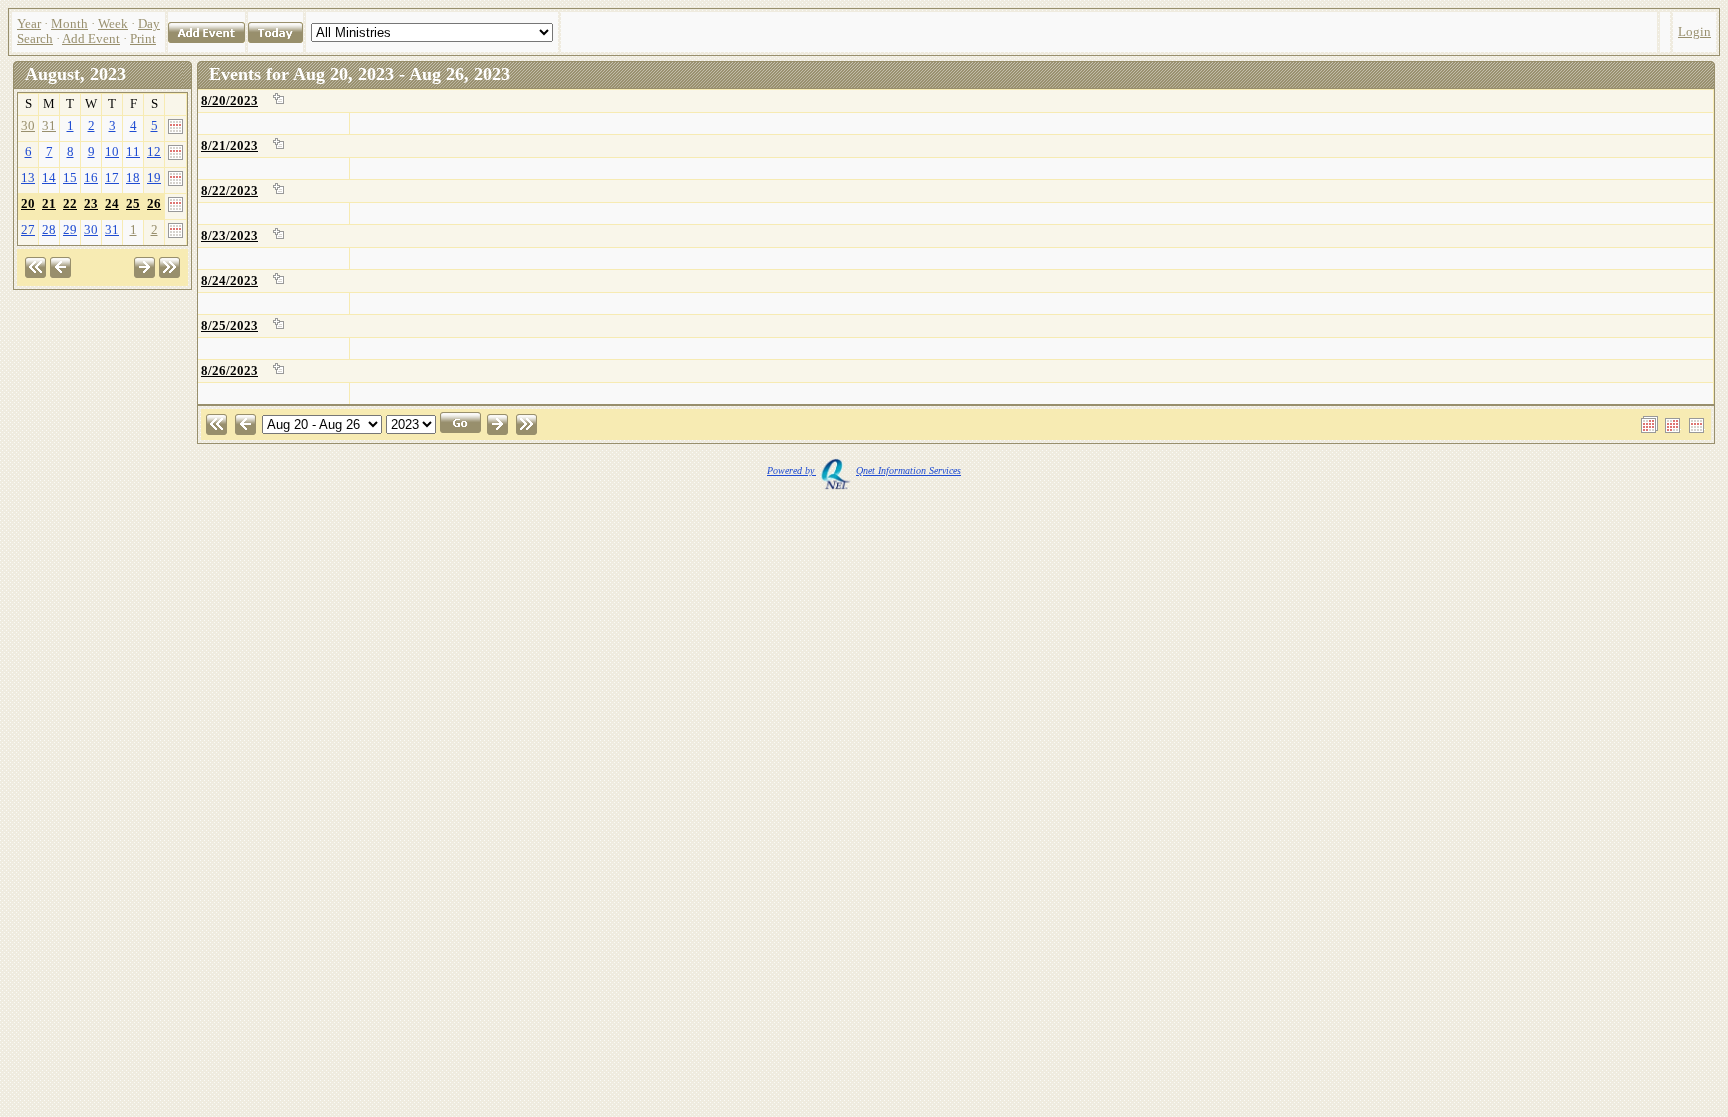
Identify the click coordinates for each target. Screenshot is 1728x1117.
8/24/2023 (229, 281)
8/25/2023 (229, 326)
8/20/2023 (229, 101)
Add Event (91, 39)
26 (154, 204)
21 (49, 204)
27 (28, 230)
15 (70, 178)
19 (154, 178)
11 (133, 152)
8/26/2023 (229, 371)
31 (49, 126)
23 (91, 204)
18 (133, 178)
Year (29, 24)
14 (49, 178)
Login (1694, 32)
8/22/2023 (229, 191)
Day (149, 24)
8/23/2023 (229, 236)
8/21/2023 (229, 146)
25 (133, 204)
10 (112, 152)
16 (91, 178)
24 (112, 204)
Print (143, 39)
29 (70, 230)
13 (28, 178)
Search (35, 39)
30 (28, 126)
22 (70, 204)
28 (49, 230)
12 (154, 152)
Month (69, 24)
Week (113, 24)
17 (112, 178)
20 (28, 204)
